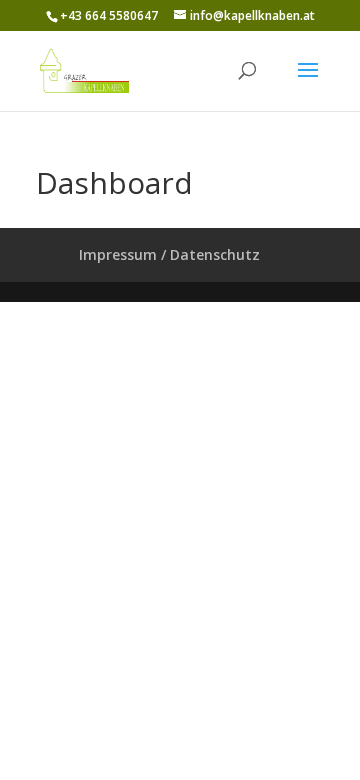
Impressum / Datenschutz (169, 254)
